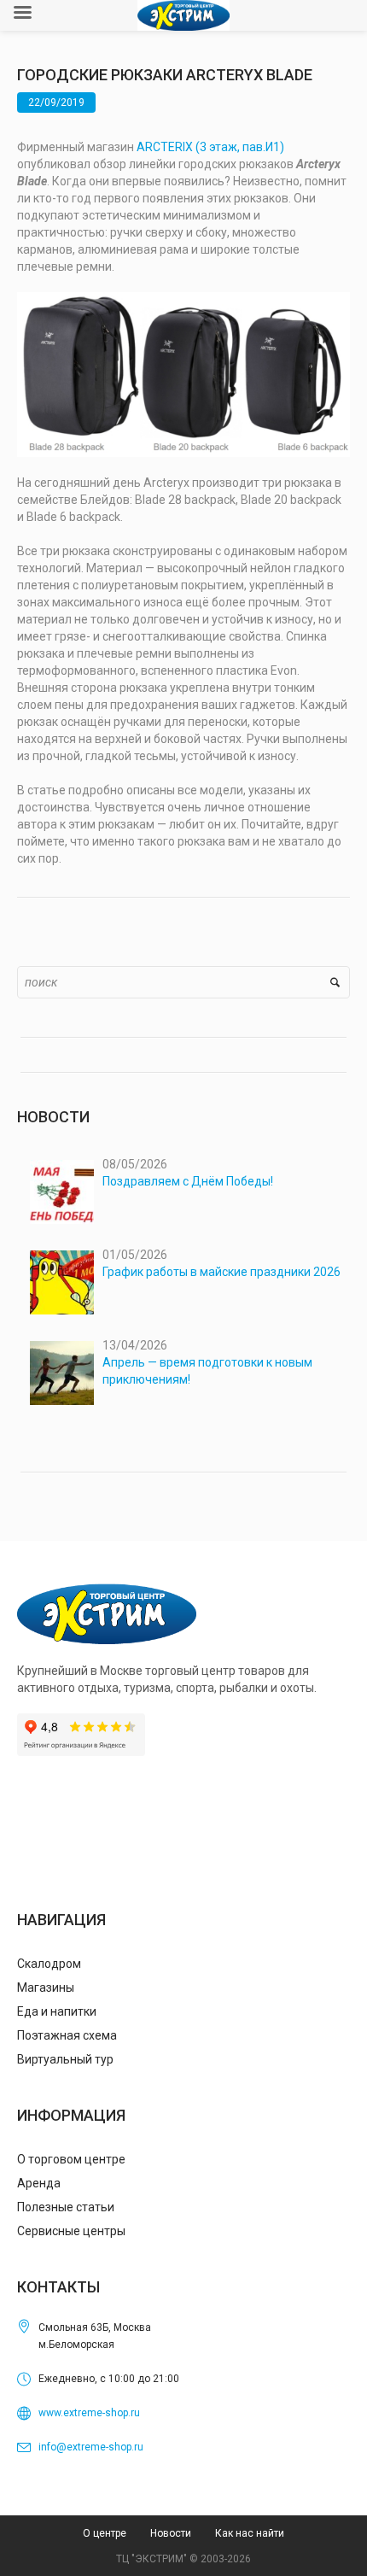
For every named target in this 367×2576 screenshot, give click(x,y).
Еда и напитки (57, 2011)
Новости (171, 2533)
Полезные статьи (66, 2207)
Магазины (46, 1988)
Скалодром (49, 1964)
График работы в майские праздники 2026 (221, 1272)
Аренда (39, 2183)
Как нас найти (250, 2533)
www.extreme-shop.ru (89, 2413)
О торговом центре (71, 2159)
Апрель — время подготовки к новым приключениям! (207, 1371)
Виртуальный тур (65, 2059)
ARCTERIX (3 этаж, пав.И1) (210, 147)
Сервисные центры (71, 2231)
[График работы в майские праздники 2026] (62, 1282)
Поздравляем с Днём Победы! (188, 1181)
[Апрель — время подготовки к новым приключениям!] (62, 1373)
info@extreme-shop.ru (91, 2447)
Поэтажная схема (67, 2035)
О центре (105, 2533)
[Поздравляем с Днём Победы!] (62, 1192)
